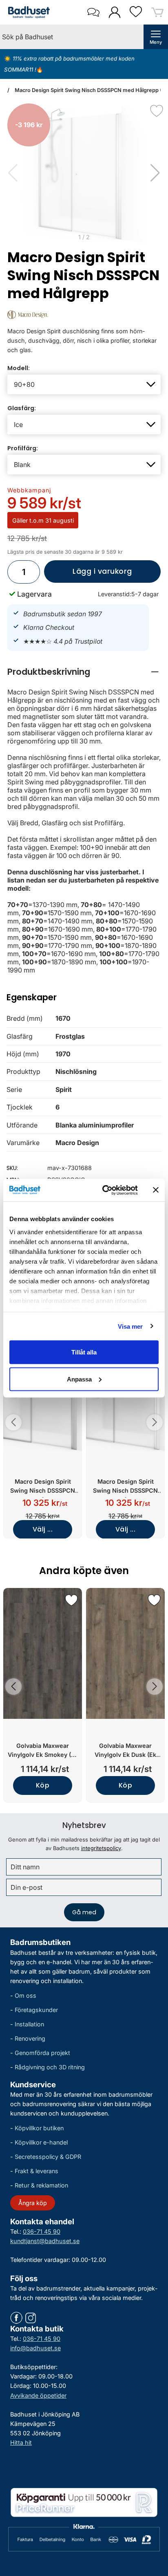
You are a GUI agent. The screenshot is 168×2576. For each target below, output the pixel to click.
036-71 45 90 (42, 2231)
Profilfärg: (23, 448)
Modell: (19, 368)
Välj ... (43, 1529)
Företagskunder (36, 2010)
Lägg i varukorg (88, 575)
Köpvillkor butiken (39, 2128)
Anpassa (79, 1379)
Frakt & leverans (36, 2171)
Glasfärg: (22, 408)
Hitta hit (21, 2442)
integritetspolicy (101, 1848)
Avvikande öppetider (38, 2395)
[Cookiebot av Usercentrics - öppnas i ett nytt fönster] (104, 1190)
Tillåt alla (84, 1352)
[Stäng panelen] (156, 1190)
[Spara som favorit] (71, 1600)
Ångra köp (33, 2202)
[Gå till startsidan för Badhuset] (27, 12)
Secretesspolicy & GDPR (48, 2157)
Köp (43, 1785)
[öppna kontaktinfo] (93, 12)
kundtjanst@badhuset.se (45, 2241)
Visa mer (130, 1326)
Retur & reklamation (41, 2185)
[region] (84, 672)
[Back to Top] (154, 2523)
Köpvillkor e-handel (41, 2142)
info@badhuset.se (35, 2348)
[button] (155, 173)
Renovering (30, 2038)
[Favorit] (157, 111)
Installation (29, 2024)
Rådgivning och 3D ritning (50, 2067)
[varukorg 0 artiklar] (157, 12)
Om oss (25, 1995)
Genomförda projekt (42, 2053)
